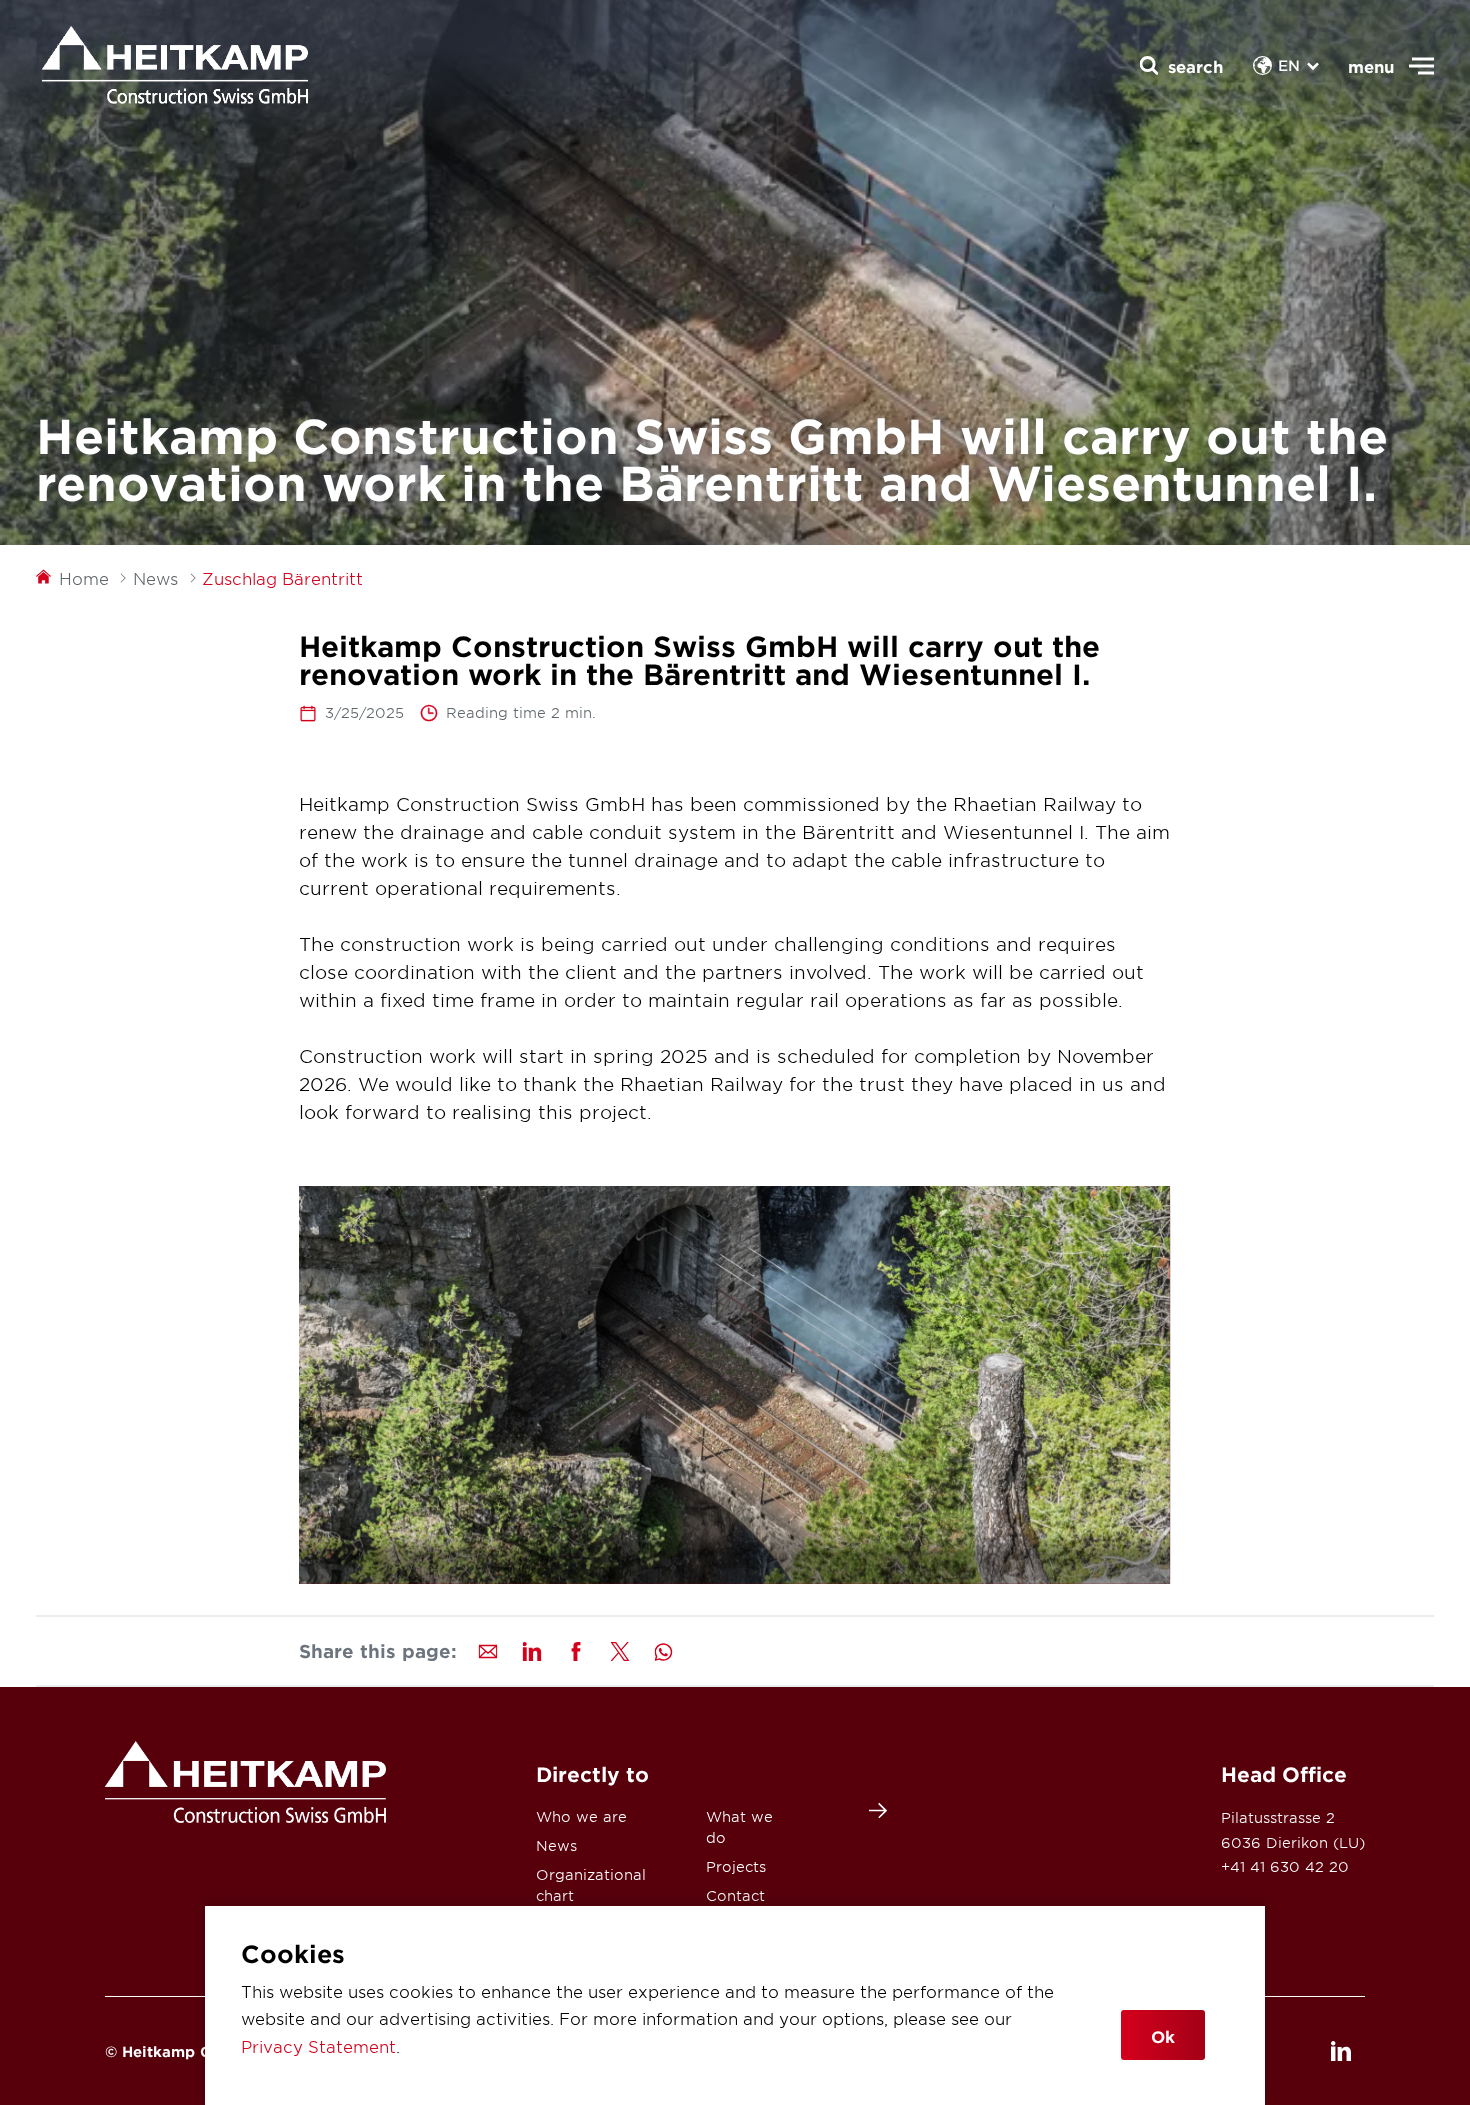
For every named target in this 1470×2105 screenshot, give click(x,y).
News (556, 1845)
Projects (736, 1866)
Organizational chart (591, 1885)
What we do (739, 1827)
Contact (735, 1895)
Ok (1163, 2036)
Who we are (581, 1816)
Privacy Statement (318, 2046)
